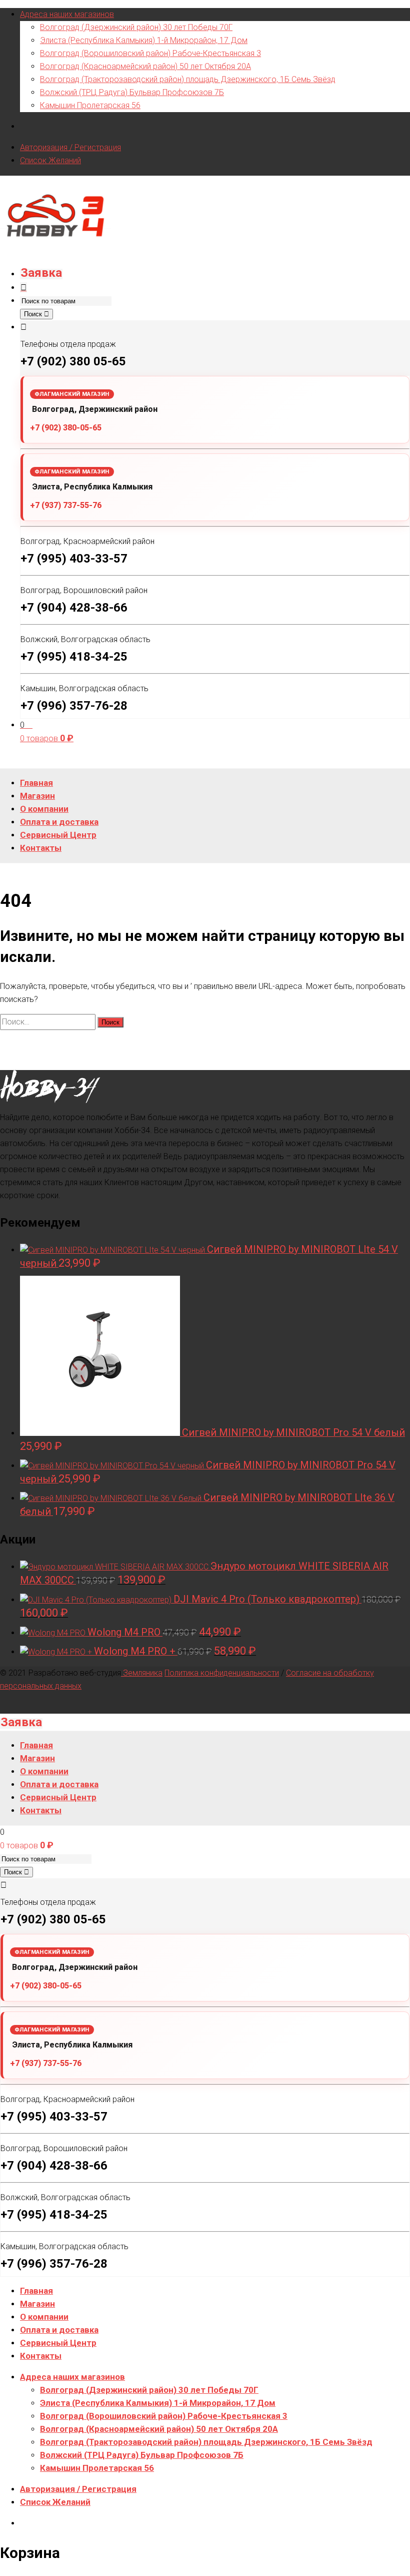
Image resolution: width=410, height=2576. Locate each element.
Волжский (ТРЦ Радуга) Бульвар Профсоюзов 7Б (132, 92)
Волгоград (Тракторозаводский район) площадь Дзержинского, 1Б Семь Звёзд (188, 79)
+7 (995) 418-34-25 (74, 657)
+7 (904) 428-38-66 (74, 608)
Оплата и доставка (59, 2330)
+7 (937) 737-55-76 (66, 505)
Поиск (34, 314)
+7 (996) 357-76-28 (74, 706)
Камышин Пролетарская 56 (90, 105)
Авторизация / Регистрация (70, 147)
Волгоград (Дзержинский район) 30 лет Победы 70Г (136, 27)
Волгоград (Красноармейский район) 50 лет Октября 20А (145, 66)
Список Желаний (50, 160)
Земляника (142, 1673)
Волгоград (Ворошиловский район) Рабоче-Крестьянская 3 (150, 53)
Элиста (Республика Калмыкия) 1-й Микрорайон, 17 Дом (144, 40)
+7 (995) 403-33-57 (74, 559)
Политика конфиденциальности (222, 1673)
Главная (36, 2291)
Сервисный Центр (58, 2343)
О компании (44, 2317)
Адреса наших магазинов (67, 14)
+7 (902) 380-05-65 (66, 428)
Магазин (37, 2304)
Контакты (41, 2356)
